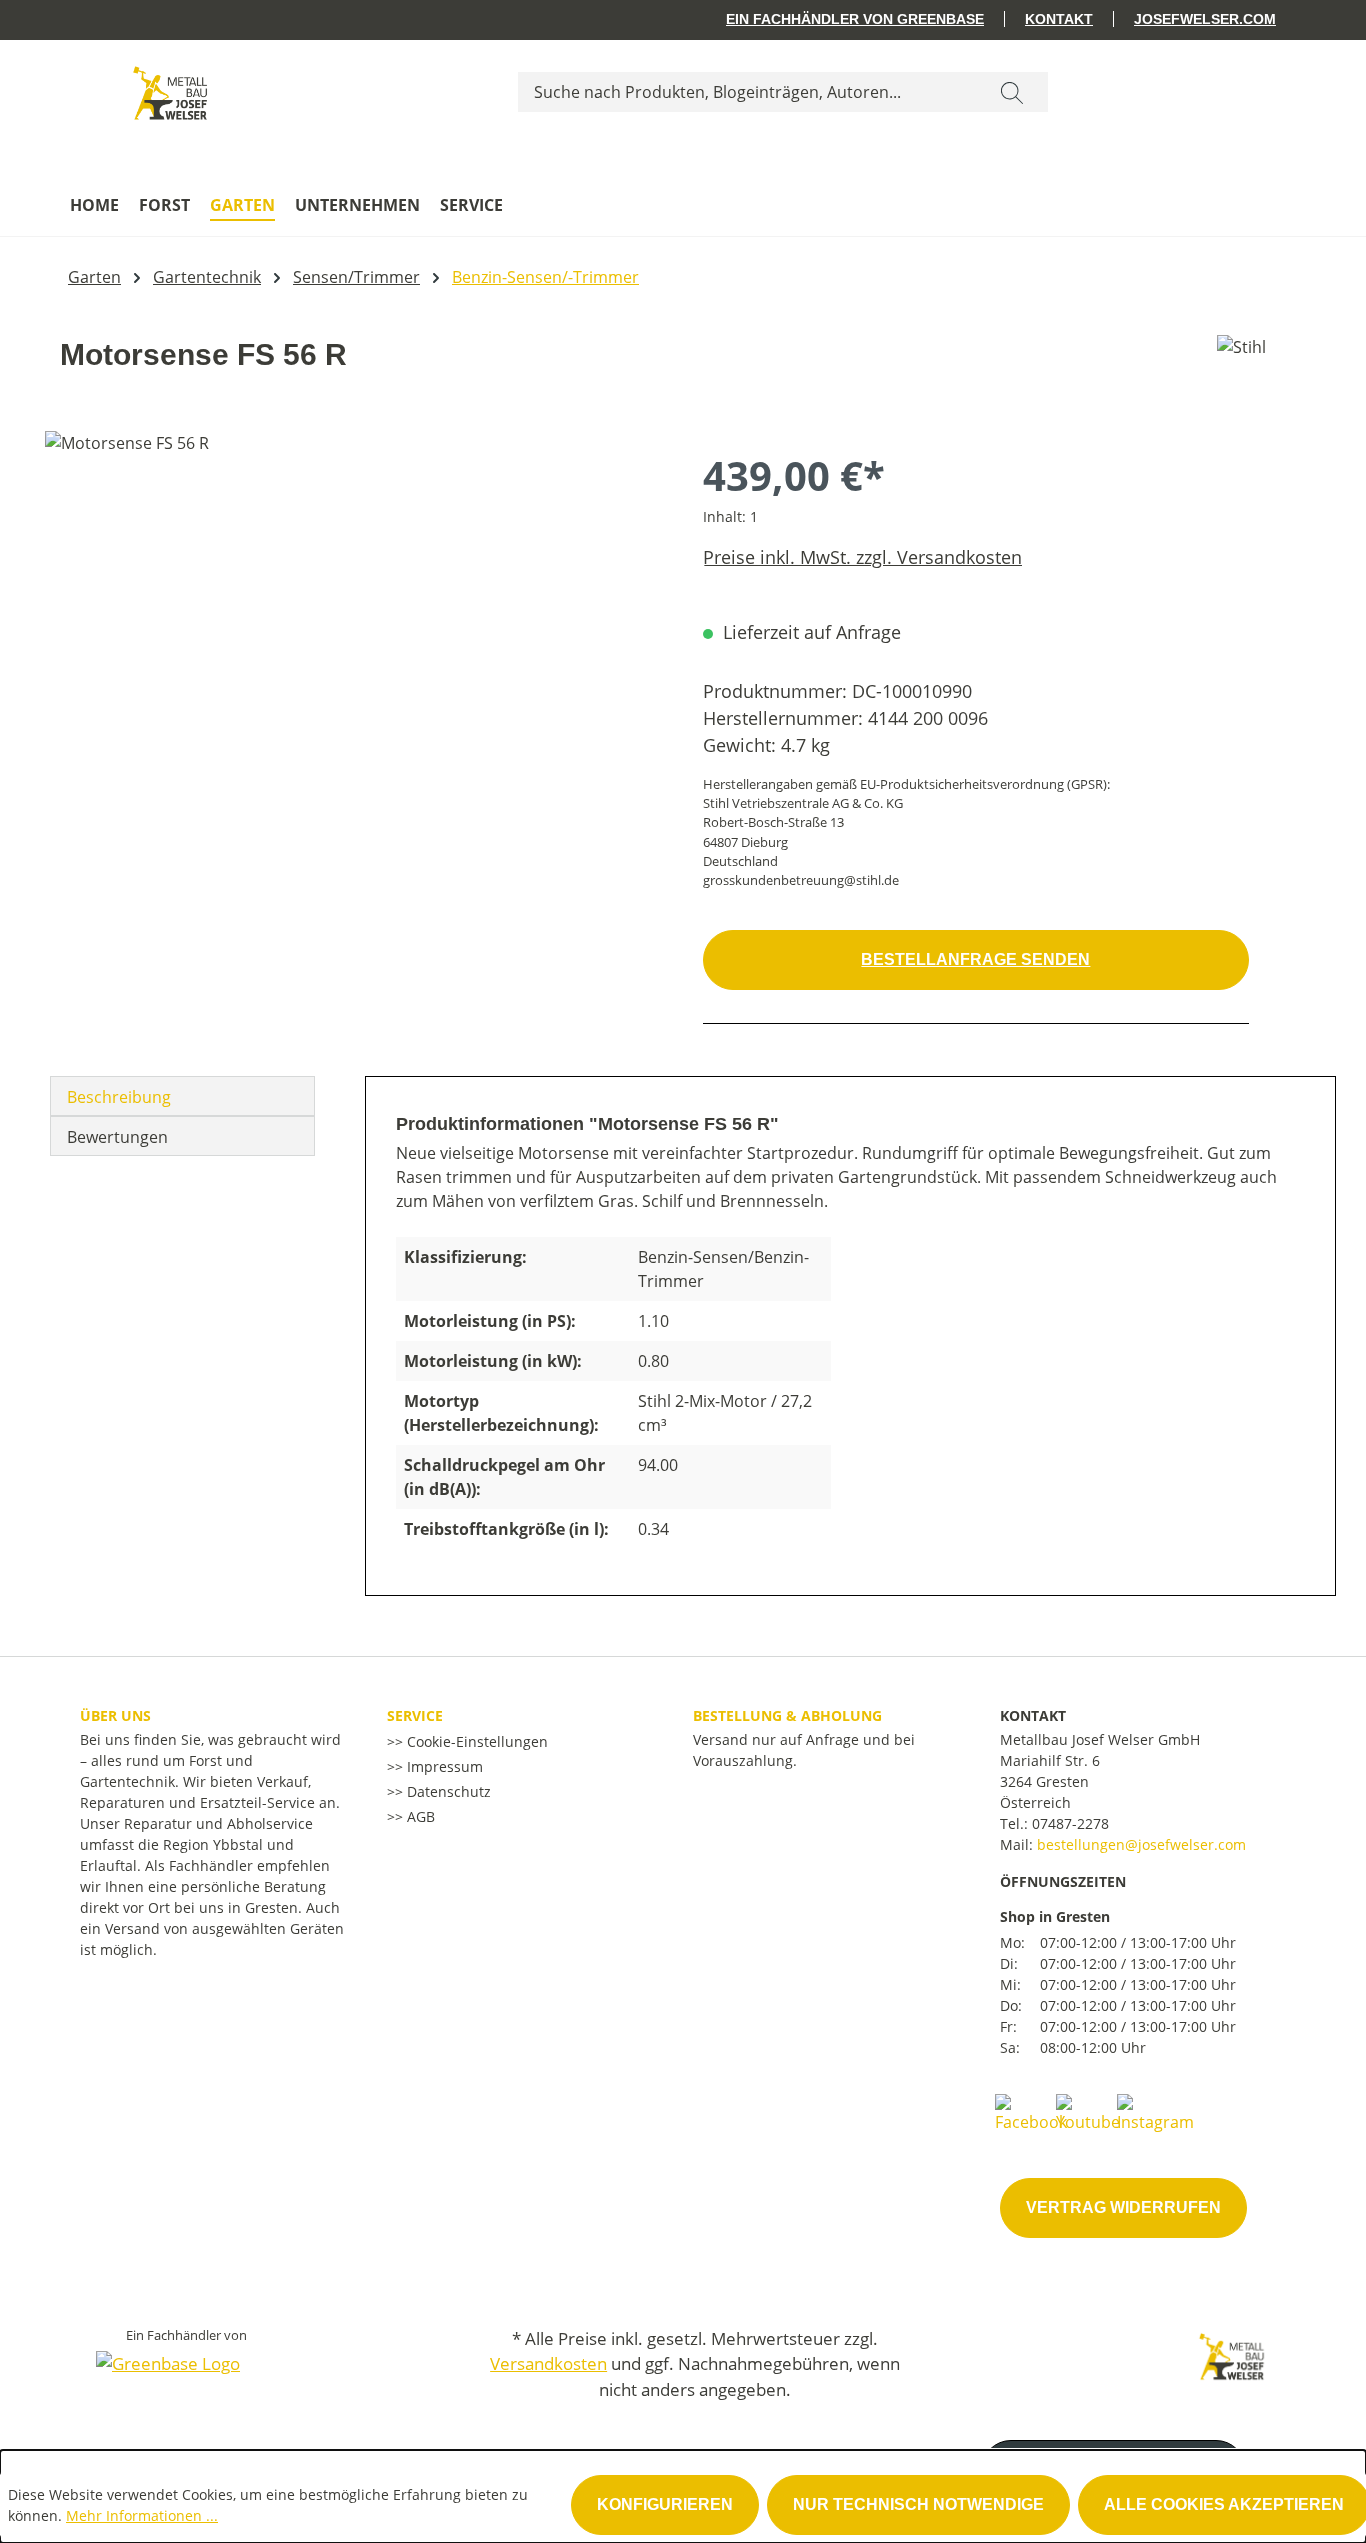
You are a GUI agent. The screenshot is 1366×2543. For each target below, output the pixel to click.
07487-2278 (1070, 1823)
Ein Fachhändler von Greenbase (855, 19)
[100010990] (353, 646)
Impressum (443, 1766)
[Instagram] (1155, 2112)
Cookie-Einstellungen (475, 1741)
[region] (354, 646)
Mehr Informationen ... (142, 2515)
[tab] (182, 1096)
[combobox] (747, 92)
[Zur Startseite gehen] (170, 88)
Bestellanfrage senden (975, 959)
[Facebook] (1031, 2112)
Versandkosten (548, 2363)
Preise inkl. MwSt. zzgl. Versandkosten (862, 557)
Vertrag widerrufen (1123, 2207)
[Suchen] (1012, 92)
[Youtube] (1088, 2112)
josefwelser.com (1205, 19)
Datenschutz (447, 1791)
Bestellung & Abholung (787, 1715)
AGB (419, 1816)
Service (415, 1715)
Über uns (115, 1715)
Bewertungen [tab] (117, 1137)
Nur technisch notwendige (918, 2504)
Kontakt (1059, 19)
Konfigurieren (665, 2504)
